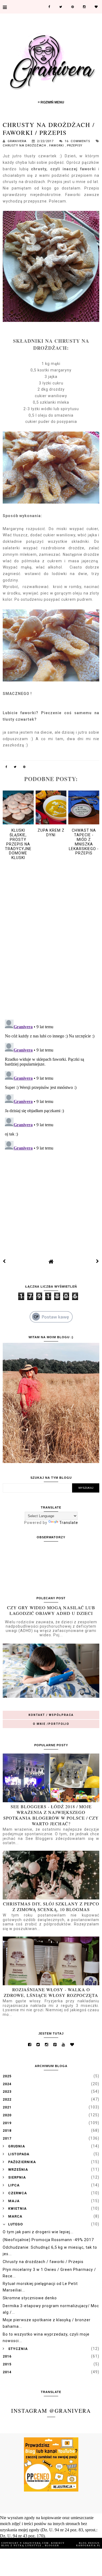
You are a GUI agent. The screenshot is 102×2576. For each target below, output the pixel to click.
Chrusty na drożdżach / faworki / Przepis (43, 2262)
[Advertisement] (51, 1196)
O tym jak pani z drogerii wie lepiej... (38, 2232)
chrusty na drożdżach (25, 146)
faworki (57, 146)
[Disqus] (51, 945)
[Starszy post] (98, 1261)
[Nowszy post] (4, 1261)
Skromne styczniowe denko (30, 2298)
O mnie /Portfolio (51, 1724)
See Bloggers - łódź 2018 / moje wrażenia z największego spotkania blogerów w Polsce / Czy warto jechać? (51, 1815)
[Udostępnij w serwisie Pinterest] (24, 768)
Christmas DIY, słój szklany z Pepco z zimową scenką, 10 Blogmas (51, 1906)
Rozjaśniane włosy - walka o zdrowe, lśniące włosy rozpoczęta (51, 1992)
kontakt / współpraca (51, 1715)
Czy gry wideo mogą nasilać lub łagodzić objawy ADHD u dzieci (51, 1610)
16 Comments (77, 141)
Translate (69, 1523)
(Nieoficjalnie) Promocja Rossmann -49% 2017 (48, 2240)
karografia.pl (88, 2546)
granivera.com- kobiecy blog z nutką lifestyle (33, 2544)
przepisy (75, 146)
